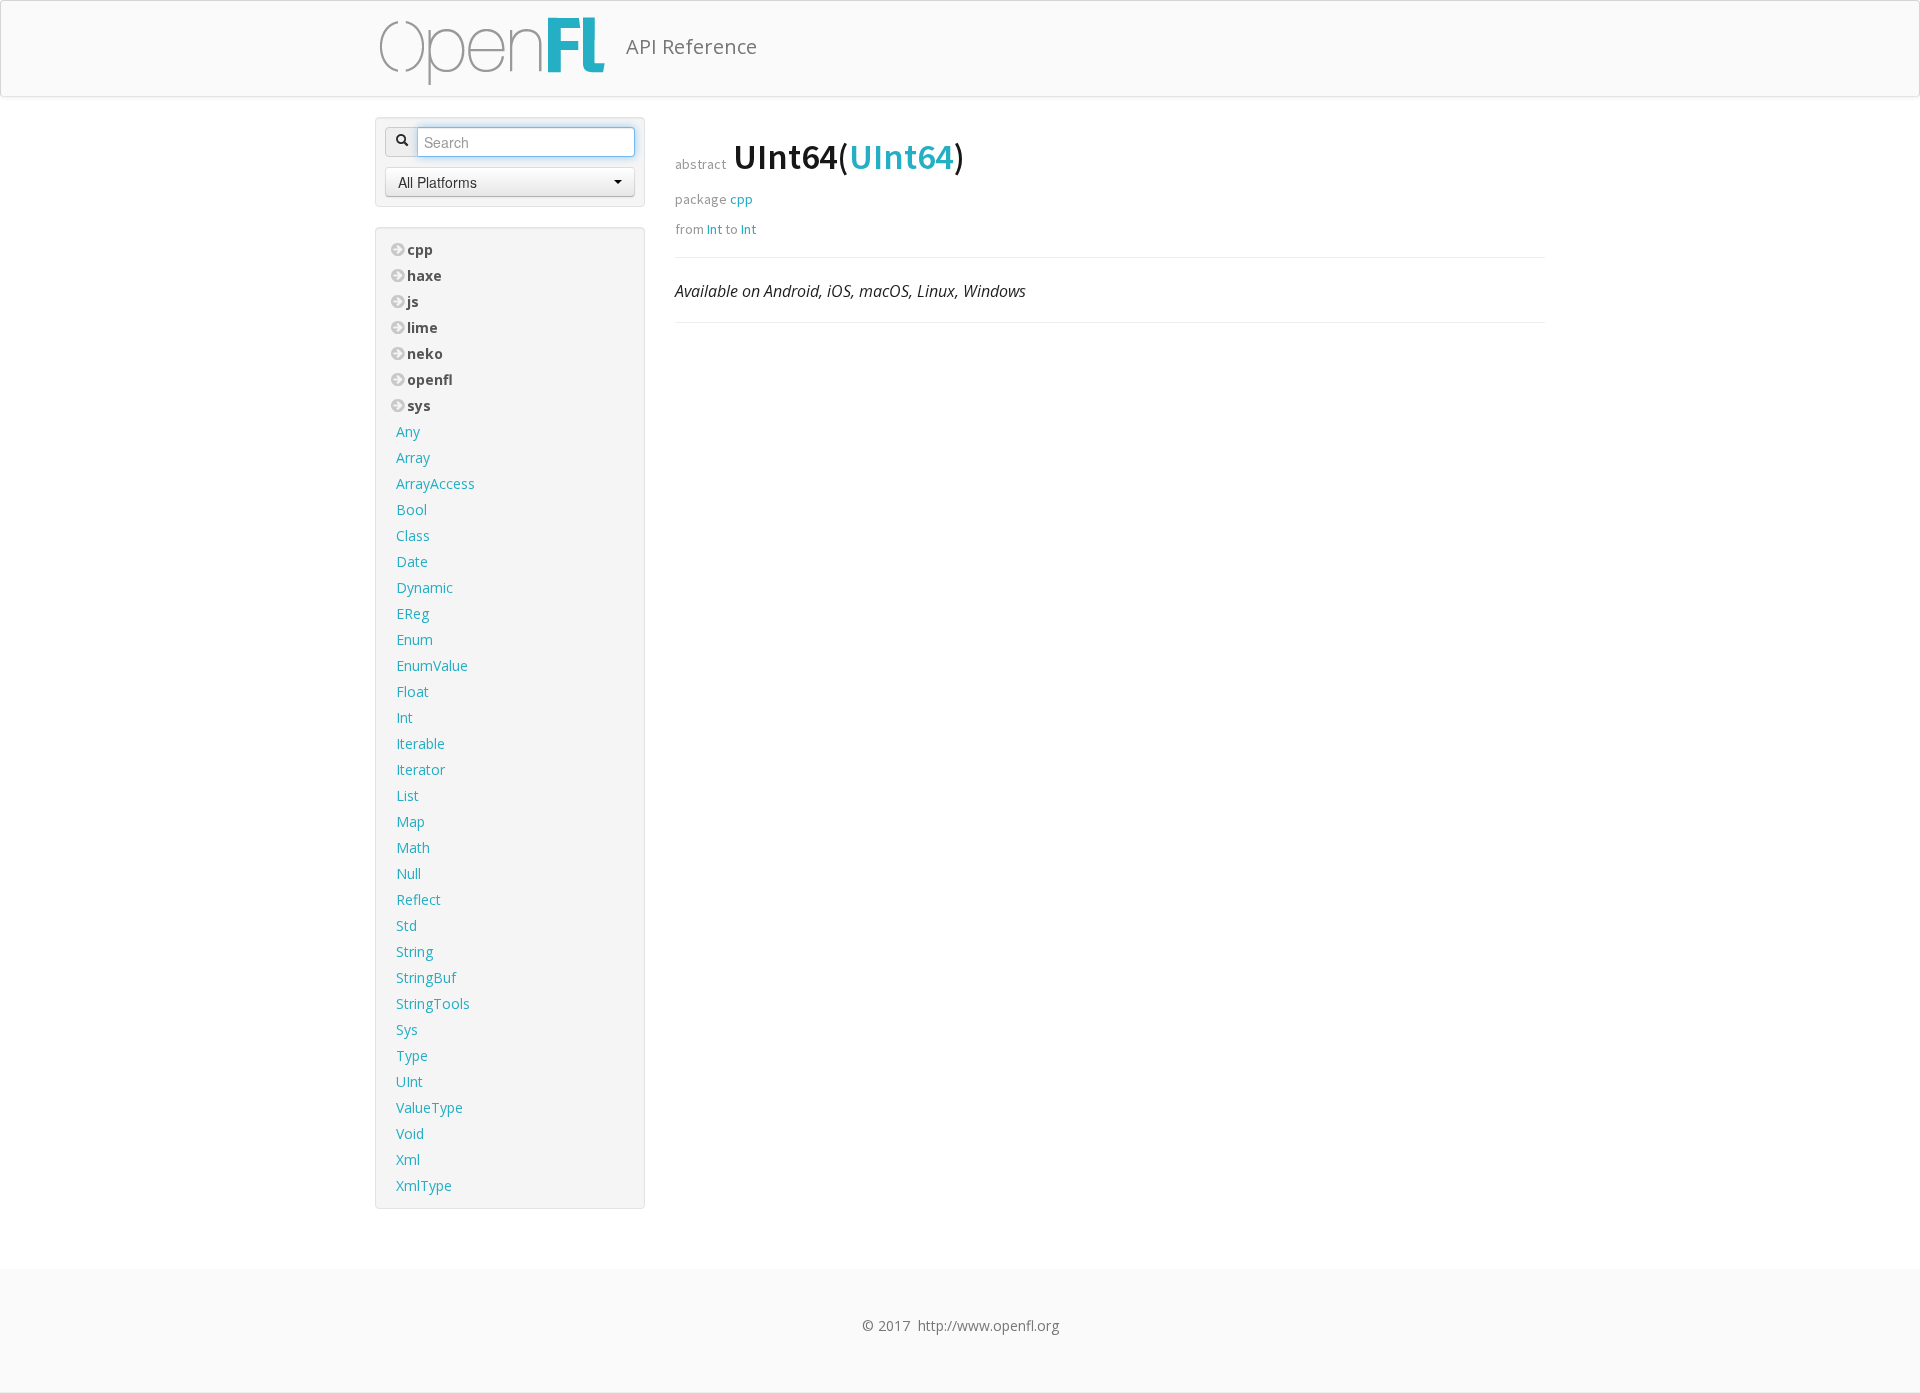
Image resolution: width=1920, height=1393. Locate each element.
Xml (408, 1159)
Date (412, 561)
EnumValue (432, 665)
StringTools (433, 1003)
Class (413, 535)
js (413, 301)
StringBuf (426, 977)
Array (413, 457)
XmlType (424, 1185)
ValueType (429, 1107)
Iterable (420, 743)
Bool (411, 509)
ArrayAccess (435, 483)
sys (419, 405)
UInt (409, 1081)
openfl (430, 379)
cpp (420, 249)
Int (404, 717)
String (414, 951)
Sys (407, 1029)
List (407, 795)
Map (410, 821)
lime (422, 327)
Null (408, 873)
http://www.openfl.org (988, 1325)
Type (412, 1055)
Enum (414, 639)
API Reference (691, 46)
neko (425, 353)
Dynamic (424, 587)
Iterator (420, 769)
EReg (412, 613)
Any (408, 431)
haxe (424, 275)
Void (410, 1133)
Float (412, 691)
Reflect (418, 899)
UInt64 (901, 156)
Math (413, 847)
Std (406, 925)
